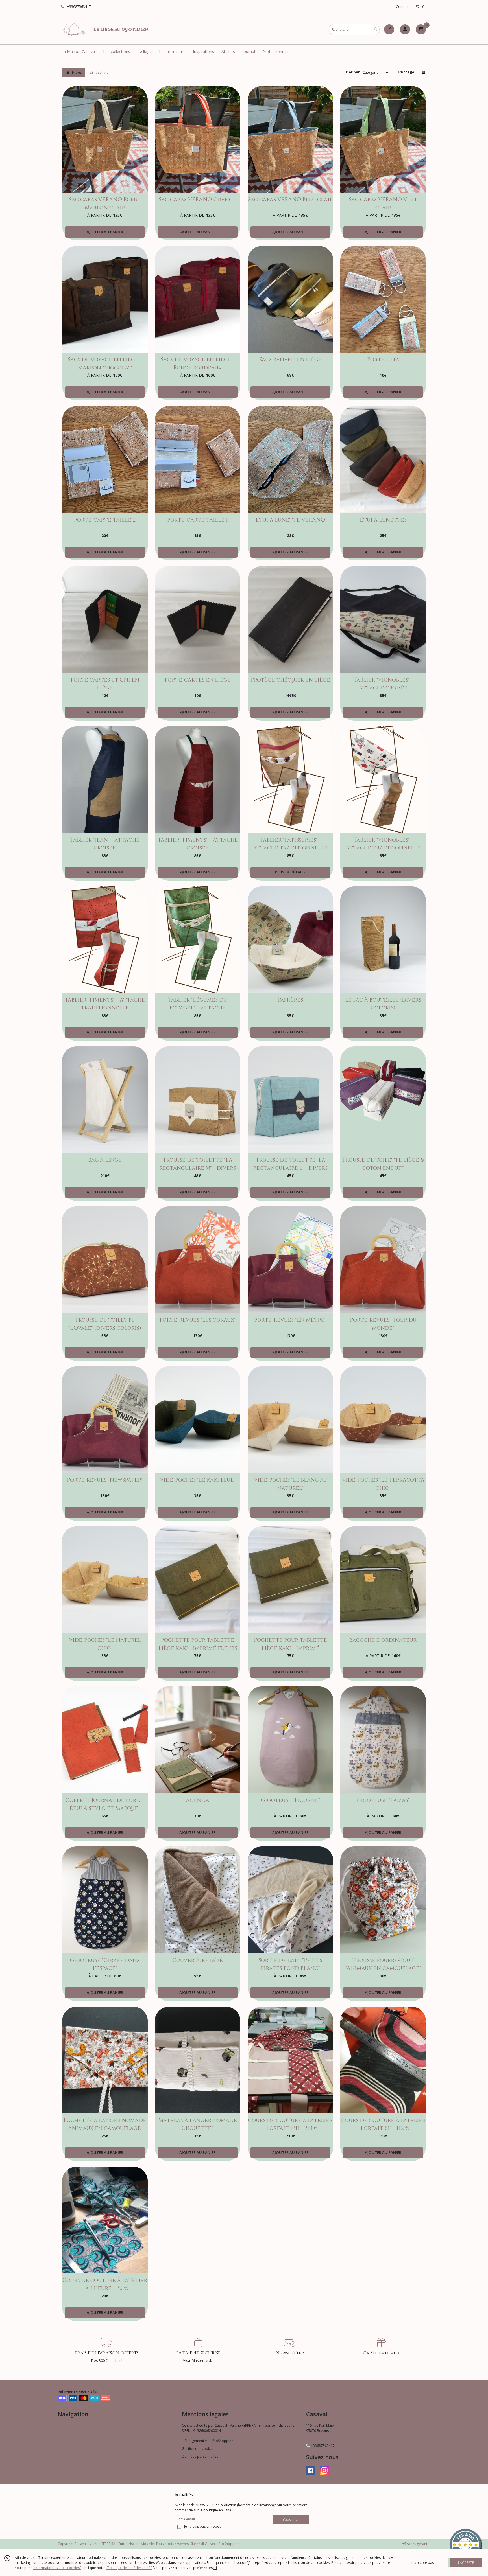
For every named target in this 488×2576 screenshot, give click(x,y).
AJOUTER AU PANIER (105, 232)
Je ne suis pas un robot (202, 2526)
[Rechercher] (376, 29)
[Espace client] (405, 29)
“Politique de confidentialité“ (129, 2568)
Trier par (352, 72)
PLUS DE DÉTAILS (290, 872)
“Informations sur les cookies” (57, 2568)
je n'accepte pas (421, 2563)
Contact (402, 7)
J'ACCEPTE (466, 2563)
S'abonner (291, 2519)
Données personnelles (200, 2456)
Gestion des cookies (198, 2449)
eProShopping (228, 2544)
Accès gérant (417, 2544)
